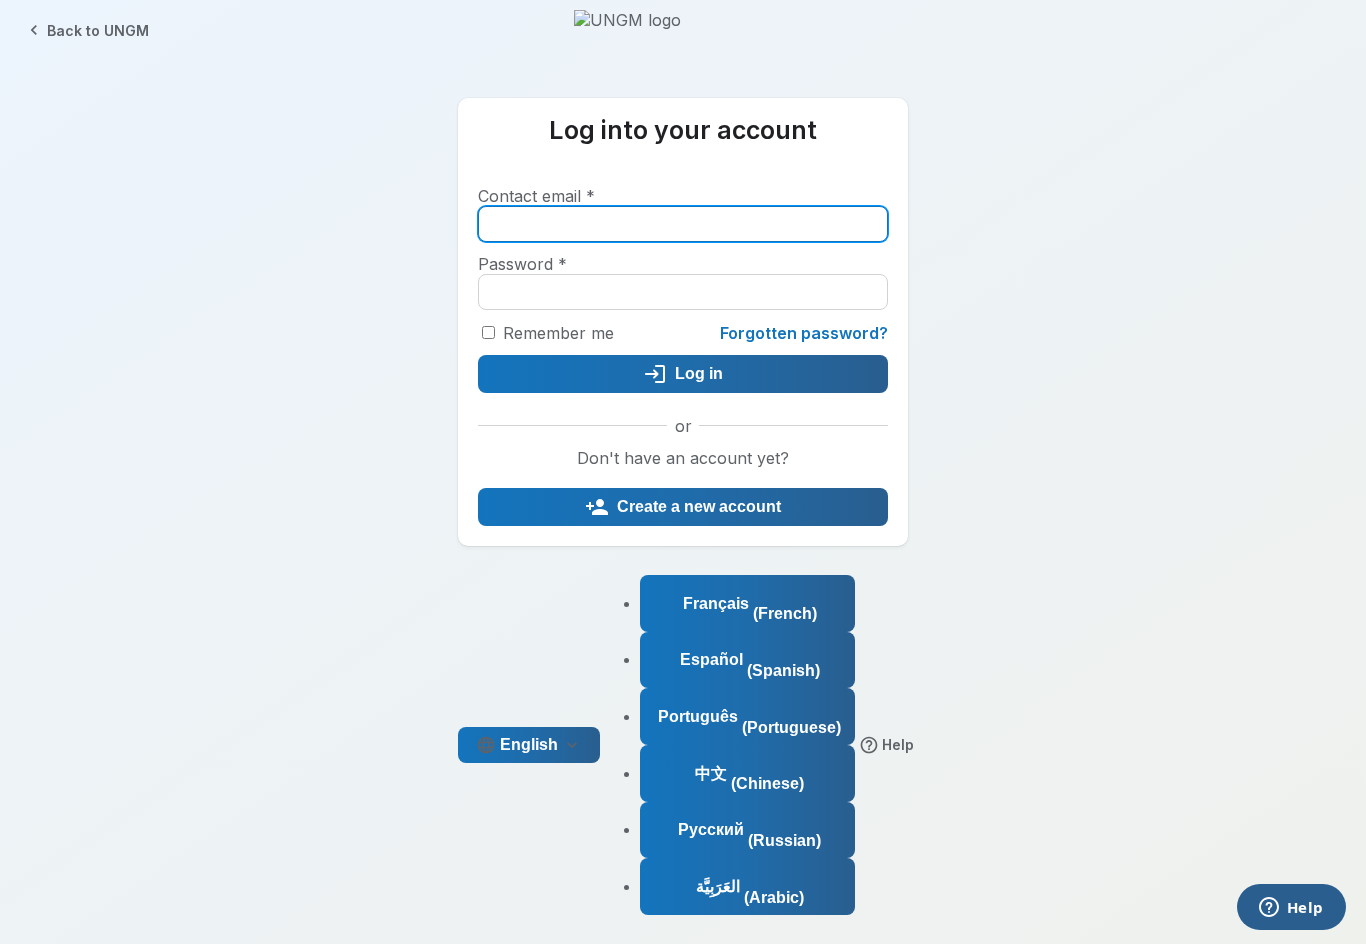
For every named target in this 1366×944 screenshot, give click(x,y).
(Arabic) (750, 892)
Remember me (558, 333)
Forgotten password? (804, 333)
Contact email (536, 196)
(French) (750, 609)
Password (522, 264)
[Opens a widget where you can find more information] (1291, 909)
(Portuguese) (749, 722)
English (529, 744)
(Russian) (749, 835)
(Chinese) (749, 779)
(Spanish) (750, 665)
